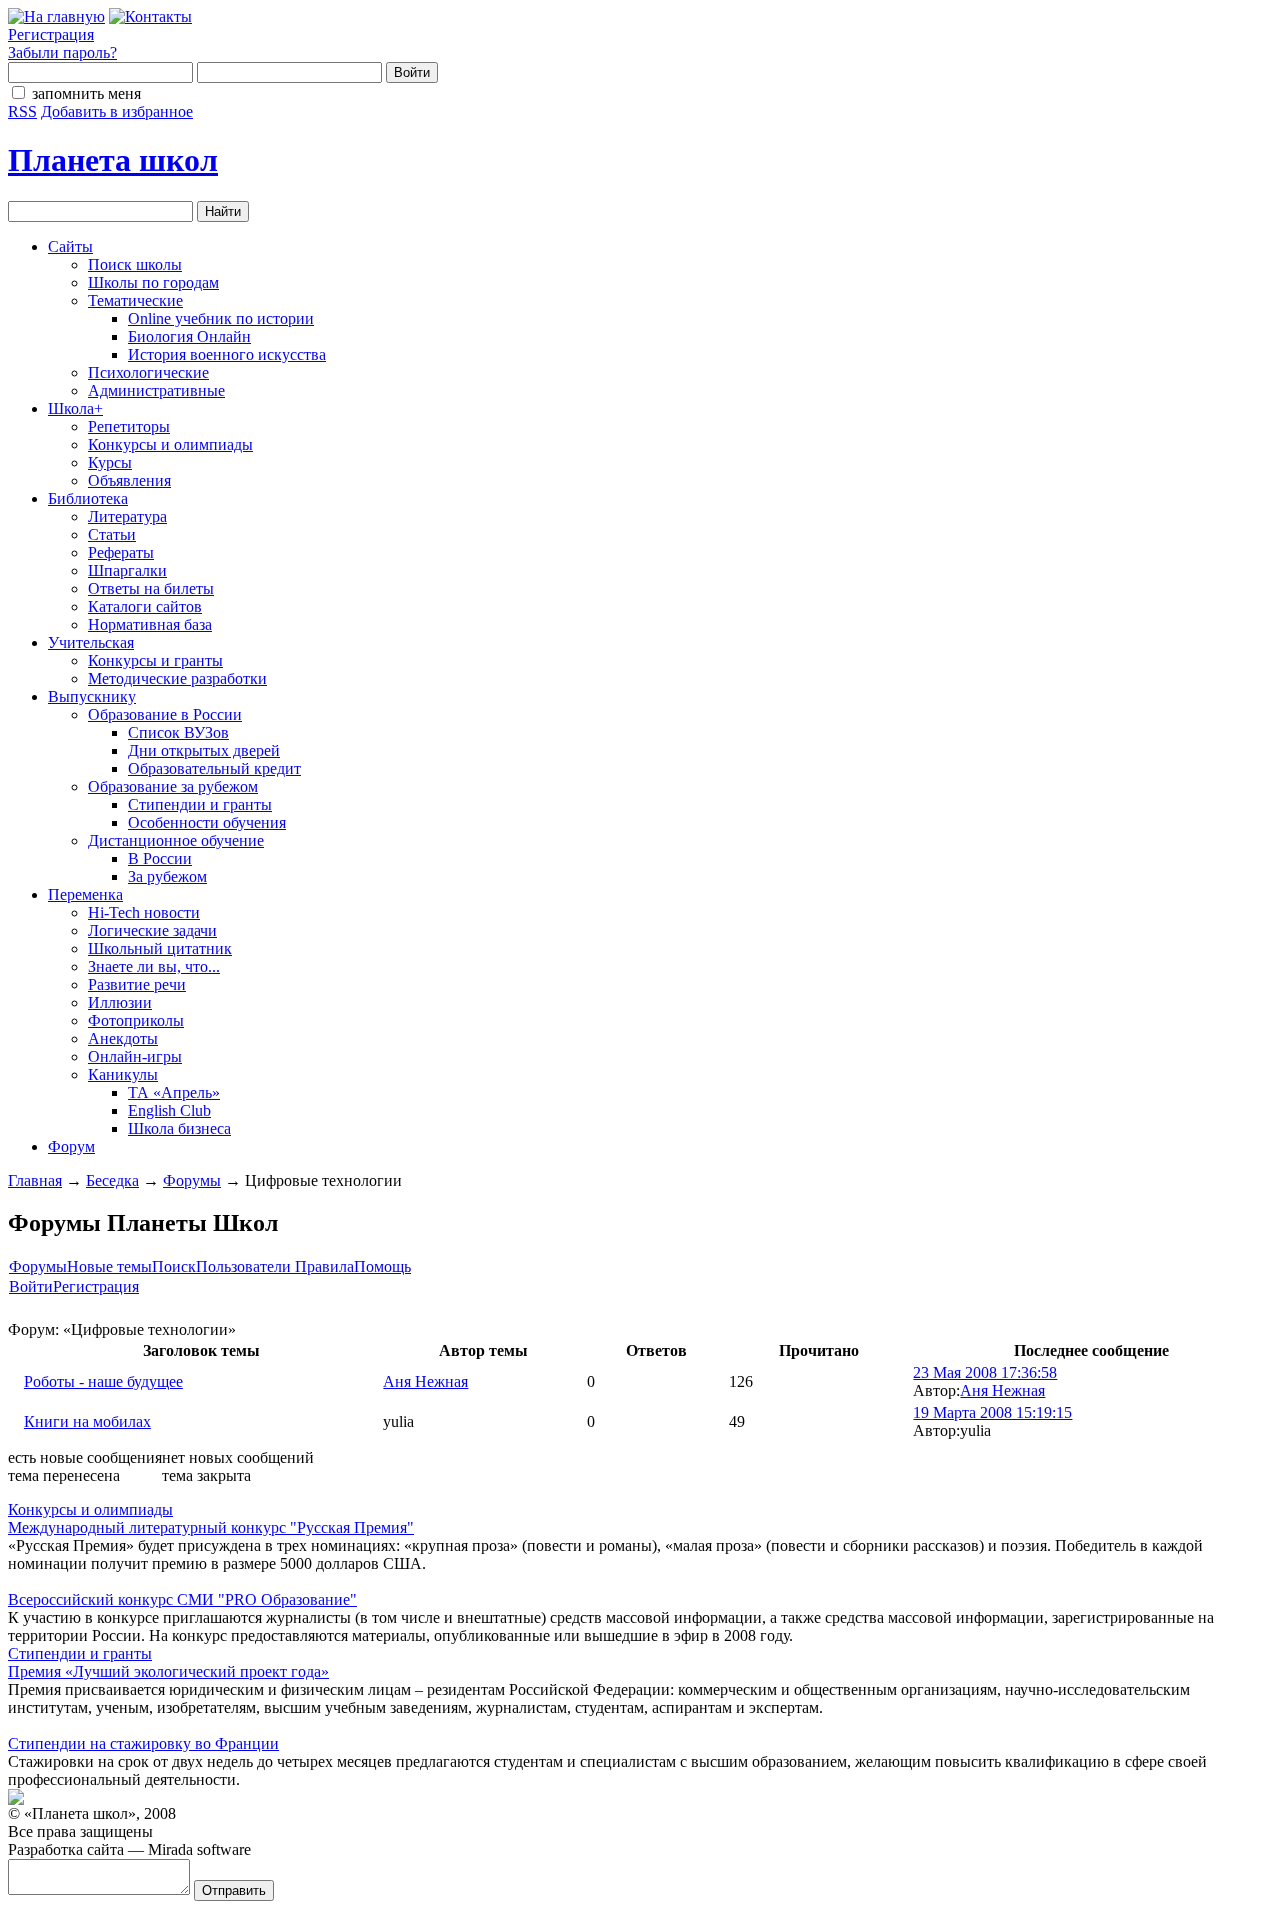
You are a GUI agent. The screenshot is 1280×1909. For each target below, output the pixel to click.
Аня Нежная (425, 1381)
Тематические (135, 300)
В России (160, 858)
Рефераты (121, 552)
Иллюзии (120, 1002)
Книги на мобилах (87, 1421)
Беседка (112, 1180)
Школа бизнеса (179, 1128)
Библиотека (88, 498)
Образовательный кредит (214, 768)
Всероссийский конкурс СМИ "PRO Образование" (182, 1599)
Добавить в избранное (117, 111)
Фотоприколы (136, 1020)
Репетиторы (129, 426)
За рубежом (167, 876)
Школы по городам (153, 282)
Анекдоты (123, 1038)
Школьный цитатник (160, 948)
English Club (169, 1110)
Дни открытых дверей (204, 750)
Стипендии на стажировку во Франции (143, 1743)
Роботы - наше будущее (103, 1381)
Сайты (70, 246)
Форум (71, 1146)
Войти (31, 1286)
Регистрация (51, 34)
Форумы (192, 1180)
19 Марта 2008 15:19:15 (992, 1412)
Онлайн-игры (135, 1056)
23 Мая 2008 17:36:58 (985, 1372)
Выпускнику (92, 696)
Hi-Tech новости (144, 912)
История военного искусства (227, 354)
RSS (22, 111)
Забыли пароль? (62, 52)
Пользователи (245, 1266)
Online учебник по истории (221, 318)
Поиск (174, 1266)
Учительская (91, 642)
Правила (324, 1266)
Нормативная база (150, 624)
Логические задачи (152, 930)
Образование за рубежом (173, 786)
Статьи (112, 534)
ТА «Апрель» (174, 1092)
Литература (127, 516)
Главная (35, 1180)
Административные (156, 390)
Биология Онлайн (189, 336)
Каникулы (123, 1074)
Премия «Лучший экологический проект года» (168, 1671)
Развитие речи (137, 984)
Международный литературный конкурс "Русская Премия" (211, 1527)
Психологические (148, 372)
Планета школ (113, 160)
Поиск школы (135, 264)
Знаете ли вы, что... (154, 966)
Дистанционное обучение (176, 840)
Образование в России (165, 714)
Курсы (110, 462)
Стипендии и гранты (200, 804)
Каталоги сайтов (145, 606)
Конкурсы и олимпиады (170, 444)
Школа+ (75, 408)
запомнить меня (86, 93)
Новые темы (109, 1266)
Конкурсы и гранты (155, 660)
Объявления (129, 480)
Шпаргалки (127, 570)
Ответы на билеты (151, 588)
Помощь (382, 1266)
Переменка (85, 894)
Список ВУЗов (178, 732)
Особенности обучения (207, 822)
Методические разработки (177, 678)
